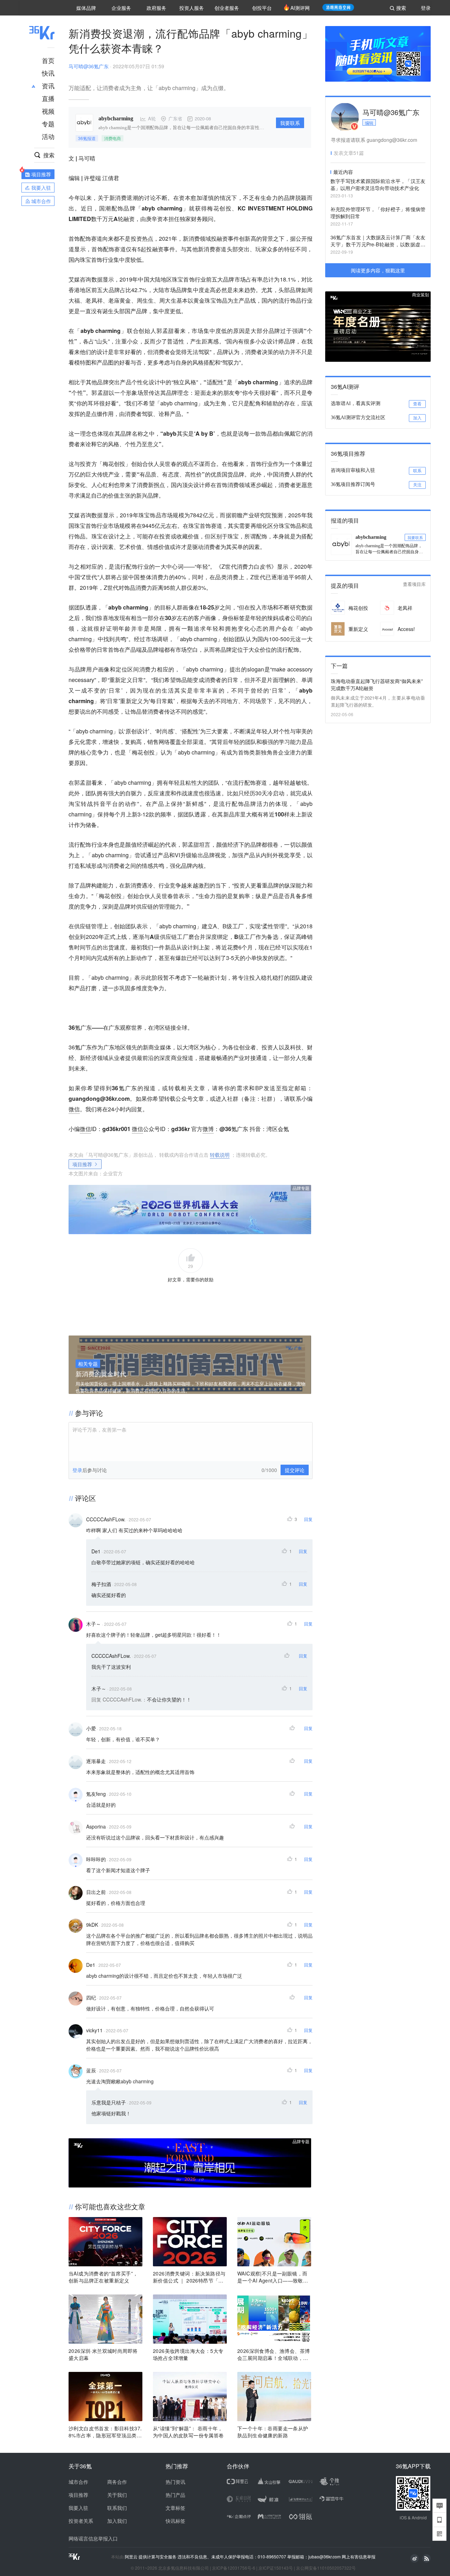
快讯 (48, 73)
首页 (48, 60)
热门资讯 (175, 2482)
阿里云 (132, 2557)
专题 (48, 124)
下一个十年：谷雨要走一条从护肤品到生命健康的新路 (273, 2432)
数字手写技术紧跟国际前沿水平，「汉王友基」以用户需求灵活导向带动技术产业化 (378, 184)
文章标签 (175, 2508)
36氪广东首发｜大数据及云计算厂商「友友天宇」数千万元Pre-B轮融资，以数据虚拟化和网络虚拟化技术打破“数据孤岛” (378, 241)
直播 (48, 98)
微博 (208, 1129)
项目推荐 (82, 1164)
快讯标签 (175, 2521)
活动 (48, 136)
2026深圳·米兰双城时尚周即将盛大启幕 (103, 2354)
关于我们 (117, 2495)
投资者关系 (81, 2521)
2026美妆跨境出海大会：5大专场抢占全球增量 (188, 2354)
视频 (48, 111)
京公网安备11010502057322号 (326, 2568)
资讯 (48, 86)
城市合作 (78, 2482)
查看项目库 (414, 584)
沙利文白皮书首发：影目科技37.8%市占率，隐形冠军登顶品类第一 (105, 2432)
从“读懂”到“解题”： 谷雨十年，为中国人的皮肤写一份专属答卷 (188, 2432)
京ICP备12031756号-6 (234, 2568)
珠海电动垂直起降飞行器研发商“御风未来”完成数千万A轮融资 (377, 684)
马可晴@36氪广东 (89, 66)
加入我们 (117, 2521)
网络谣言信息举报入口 (93, 2538)
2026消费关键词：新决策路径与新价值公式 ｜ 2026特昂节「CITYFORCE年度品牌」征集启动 (189, 2277)
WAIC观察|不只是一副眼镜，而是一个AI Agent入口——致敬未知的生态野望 (273, 2277)
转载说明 (220, 1155)
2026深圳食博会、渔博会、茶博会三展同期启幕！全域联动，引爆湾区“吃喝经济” (274, 2354)
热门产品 (175, 2495)
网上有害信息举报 (359, 2556)
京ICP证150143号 (276, 2568)
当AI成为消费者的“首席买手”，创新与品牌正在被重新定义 (103, 2277)
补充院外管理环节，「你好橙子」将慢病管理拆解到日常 (378, 213)
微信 (74, 1109)
